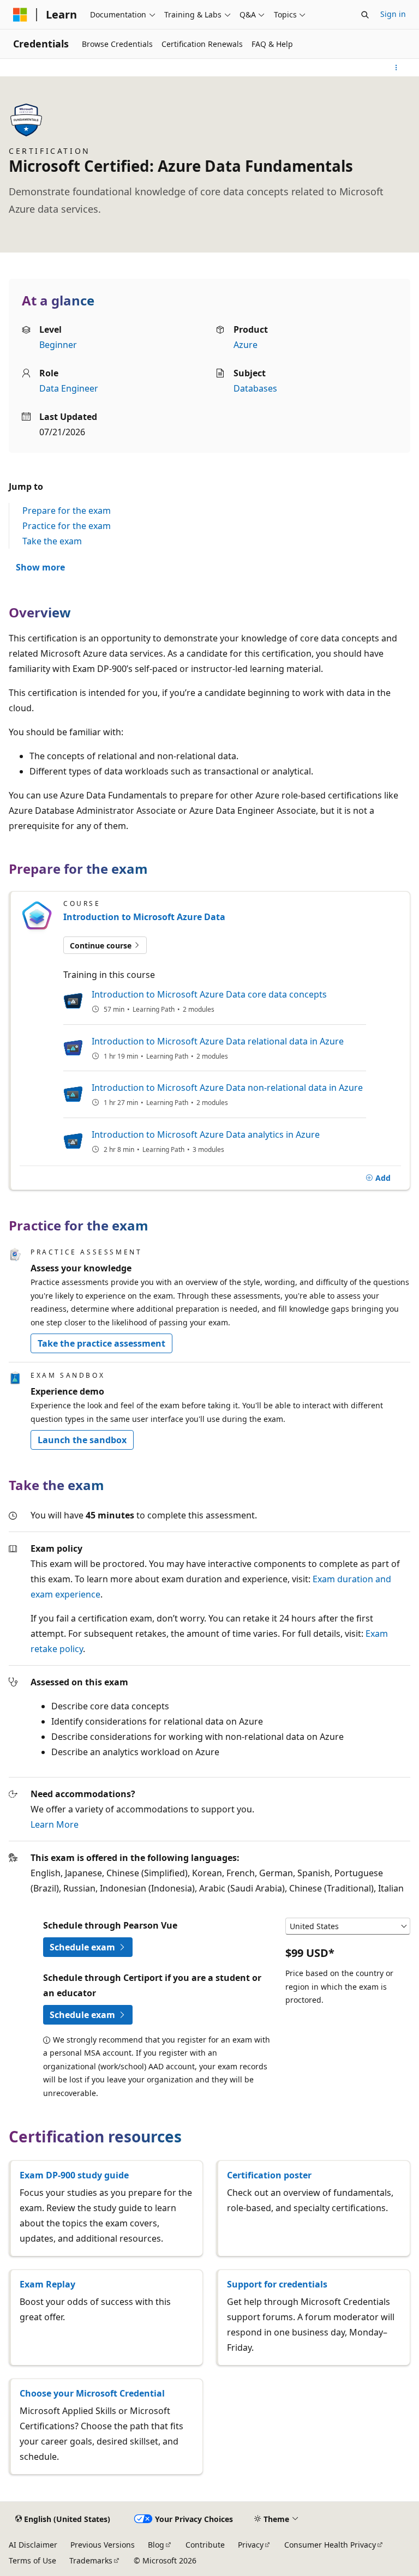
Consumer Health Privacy (330, 2545)
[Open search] (365, 15)
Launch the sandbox (82, 1440)
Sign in (393, 14)
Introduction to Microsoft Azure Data (144, 917)
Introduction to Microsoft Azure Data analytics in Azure (206, 1134)
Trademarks (91, 2560)
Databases (255, 388)
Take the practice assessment (101, 1343)
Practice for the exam (67, 526)
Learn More (55, 1824)
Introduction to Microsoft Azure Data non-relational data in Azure (227, 1088)
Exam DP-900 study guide (74, 2175)
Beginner (58, 345)
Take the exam (52, 541)
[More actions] (396, 68)
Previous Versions (103, 2545)
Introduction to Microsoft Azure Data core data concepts (209, 994)
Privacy (251, 2545)
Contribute (205, 2545)
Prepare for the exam (67, 511)
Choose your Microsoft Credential (92, 2393)
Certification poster (269, 2175)
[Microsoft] (20, 15)
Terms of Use (32, 2560)
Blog (156, 2545)
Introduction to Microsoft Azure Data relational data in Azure (218, 1041)
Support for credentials (277, 2284)
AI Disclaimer (33, 2545)
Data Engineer (69, 388)
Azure (246, 345)
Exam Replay (47, 2284)
